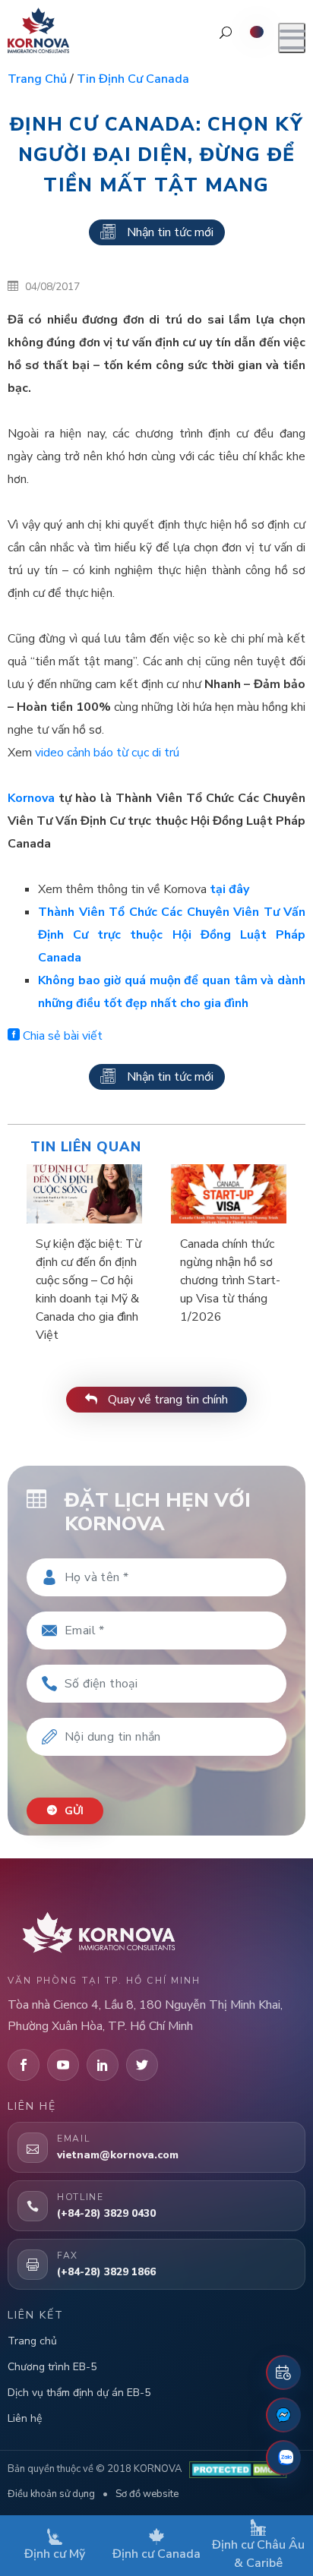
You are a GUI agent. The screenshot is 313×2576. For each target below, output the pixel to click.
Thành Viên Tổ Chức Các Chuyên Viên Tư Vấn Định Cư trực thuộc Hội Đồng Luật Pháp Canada (172, 935)
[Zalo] (283, 2458)
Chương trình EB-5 (52, 2367)
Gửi (73, 1811)
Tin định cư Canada (133, 79)
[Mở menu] (292, 38)
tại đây (229, 889)
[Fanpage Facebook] (283, 2415)
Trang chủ (37, 79)
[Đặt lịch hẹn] (283, 2372)
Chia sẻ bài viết (61, 1036)
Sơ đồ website (147, 2494)
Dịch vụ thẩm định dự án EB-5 (79, 2393)
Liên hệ (25, 2418)
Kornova (31, 798)
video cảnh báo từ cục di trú (107, 753)
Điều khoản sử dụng (51, 2494)
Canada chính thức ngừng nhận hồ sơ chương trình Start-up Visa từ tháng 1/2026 (230, 1280)
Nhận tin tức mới (170, 232)
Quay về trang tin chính (166, 1400)
